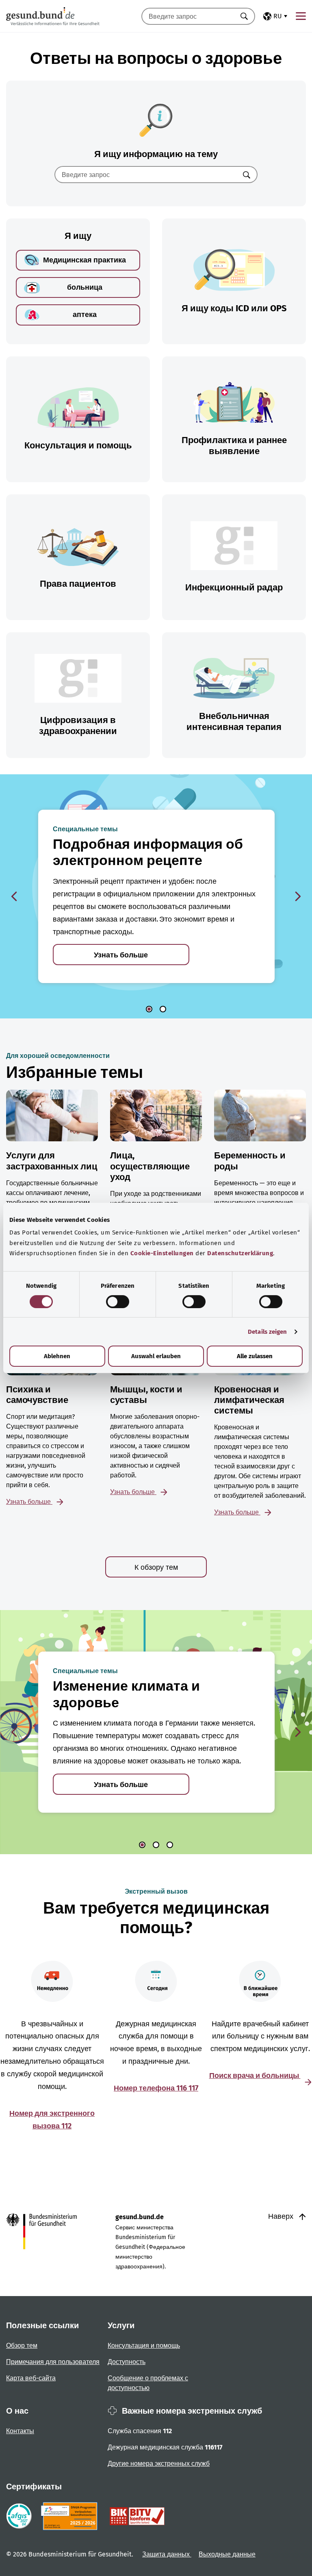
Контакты (20, 2431)
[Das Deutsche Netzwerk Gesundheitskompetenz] (71, 2516)
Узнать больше (121, 955)
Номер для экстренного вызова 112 (52, 2120)
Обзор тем (22, 2345)
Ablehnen (57, 1356)
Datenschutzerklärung (240, 1253)
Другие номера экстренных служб (159, 2463)
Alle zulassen (255, 1356)
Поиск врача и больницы (255, 2076)
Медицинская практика (84, 260)
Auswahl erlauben (156, 1356)
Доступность (127, 2362)
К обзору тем (156, 1567)
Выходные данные (227, 2554)
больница (85, 287)
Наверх (282, 2216)
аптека (85, 315)
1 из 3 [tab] (142, 1845)
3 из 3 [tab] (170, 1845)
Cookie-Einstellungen (162, 1253)
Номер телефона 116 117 (156, 2088)
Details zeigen (267, 1332)
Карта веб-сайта (31, 2378)
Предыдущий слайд (14, 896)
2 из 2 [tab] (163, 1009)
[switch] (118, 1302)
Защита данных (167, 2554)
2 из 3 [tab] (156, 1845)
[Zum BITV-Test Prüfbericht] (137, 2516)
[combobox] (188, 16)
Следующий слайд (298, 896)
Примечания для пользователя (53, 2362)
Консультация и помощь (144, 2345)
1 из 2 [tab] (149, 1009)
